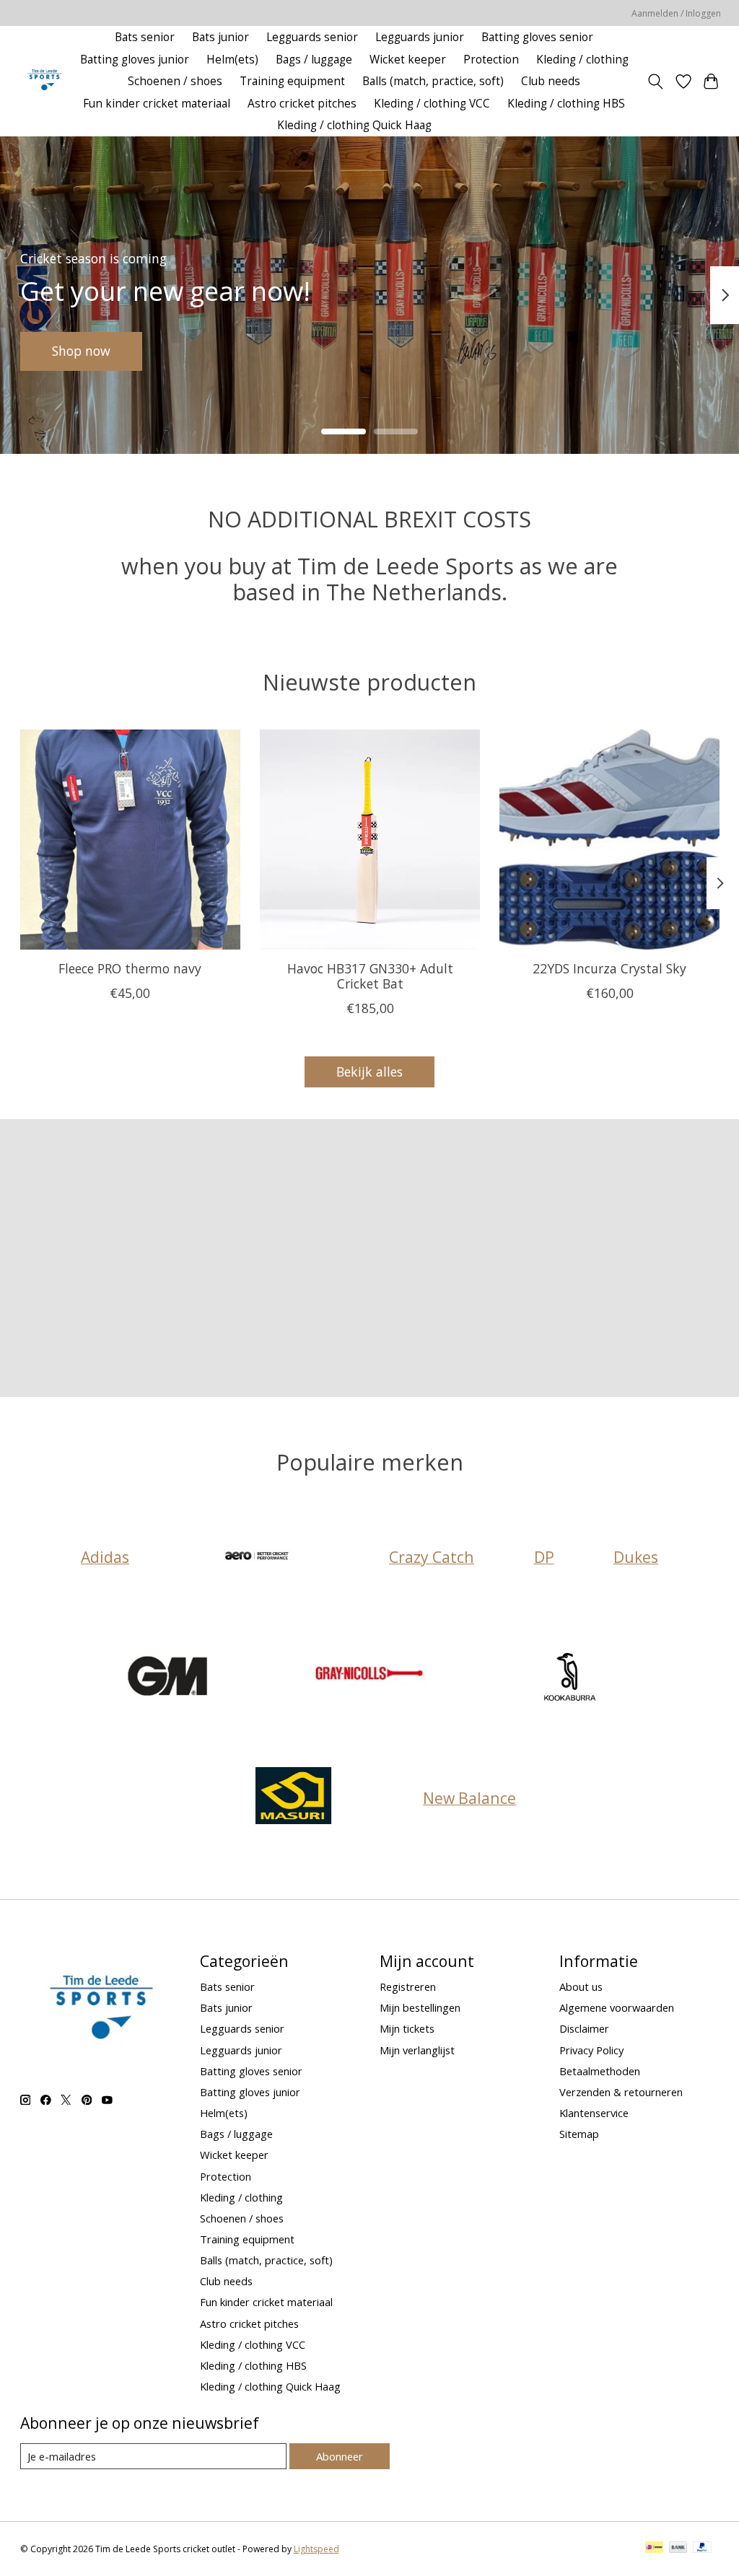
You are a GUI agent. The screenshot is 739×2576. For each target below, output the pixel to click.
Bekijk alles (369, 1072)
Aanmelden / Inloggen (676, 13)
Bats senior (145, 37)
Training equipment (292, 81)
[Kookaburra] (570, 1677)
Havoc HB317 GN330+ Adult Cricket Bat (369, 976)
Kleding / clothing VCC (432, 104)
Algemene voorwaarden (617, 2007)
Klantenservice (594, 2113)
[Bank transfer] (678, 2549)
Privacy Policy (591, 2050)
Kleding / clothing (582, 60)
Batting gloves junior (135, 60)
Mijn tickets (407, 2028)
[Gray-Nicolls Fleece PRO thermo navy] (130, 840)
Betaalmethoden (600, 2071)
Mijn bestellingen (420, 2007)
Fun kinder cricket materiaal (157, 104)
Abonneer (340, 2456)
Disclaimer (584, 2028)
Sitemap (579, 2134)
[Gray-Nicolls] (369, 1677)
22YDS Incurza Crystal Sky (609, 968)
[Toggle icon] (655, 82)
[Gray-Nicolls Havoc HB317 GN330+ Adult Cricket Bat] (370, 840)
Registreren (408, 1986)
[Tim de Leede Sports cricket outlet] (44, 81)
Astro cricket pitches (302, 104)
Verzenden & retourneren (621, 2092)
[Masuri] (293, 1798)
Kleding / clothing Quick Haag (354, 125)
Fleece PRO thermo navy (130, 968)
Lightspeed (316, 2549)
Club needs (551, 81)
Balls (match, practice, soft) (433, 81)
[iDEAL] (654, 2549)
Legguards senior (312, 37)
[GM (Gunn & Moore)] (170, 1677)
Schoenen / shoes (175, 81)
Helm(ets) (232, 60)
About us (581, 1986)
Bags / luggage (314, 60)
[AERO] (259, 1557)
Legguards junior (420, 37)
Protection (491, 60)
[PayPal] (702, 2549)
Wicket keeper (408, 60)
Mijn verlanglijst (417, 2050)
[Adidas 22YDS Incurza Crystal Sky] (609, 840)
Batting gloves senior (537, 37)
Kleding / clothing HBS (566, 104)
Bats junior (220, 37)
